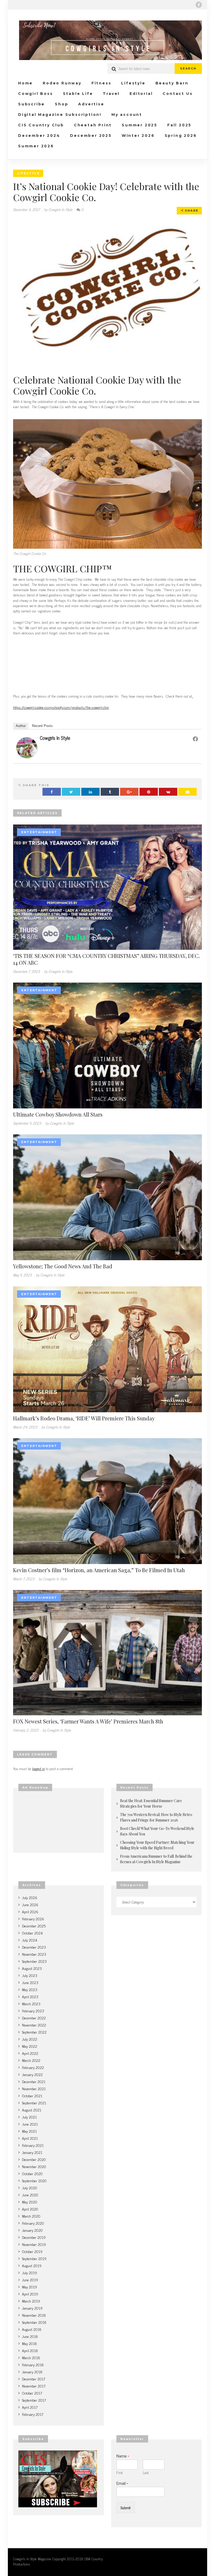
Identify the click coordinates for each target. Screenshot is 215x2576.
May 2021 (29, 2131)
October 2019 (32, 2251)
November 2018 (34, 2315)
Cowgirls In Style (55, 738)
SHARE (191, 211)
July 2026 (30, 1897)
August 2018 (32, 2329)
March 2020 (31, 2216)
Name (123, 2456)
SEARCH (188, 68)
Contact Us (178, 94)
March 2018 (31, 2357)
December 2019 (34, 2237)
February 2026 (33, 1919)
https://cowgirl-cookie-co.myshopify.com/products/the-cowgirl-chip (61, 707)
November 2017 (34, 2386)
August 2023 (32, 1968)
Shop (61, 104)
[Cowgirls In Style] (27, 747)
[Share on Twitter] (71, 792)
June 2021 (30, 2124)
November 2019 (34, 2244)
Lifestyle (133, 83)
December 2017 (34, 2379)
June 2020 (30, 2195)
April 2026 (30, 1912)
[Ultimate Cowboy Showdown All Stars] (107, 1045)
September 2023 (34, 1961)
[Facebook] (199, 5)
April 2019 (30, 2294)
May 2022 (30, 2046)
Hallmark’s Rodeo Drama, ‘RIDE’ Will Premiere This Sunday (84, 1418)
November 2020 (34, 2166)
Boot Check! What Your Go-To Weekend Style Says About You (157, 1831)
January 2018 (32, 2372)
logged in (39, 1768)
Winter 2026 (138, 136)
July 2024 (30, 1940)
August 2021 (32, 2110)
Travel (111, 94)
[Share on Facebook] (52, 792)
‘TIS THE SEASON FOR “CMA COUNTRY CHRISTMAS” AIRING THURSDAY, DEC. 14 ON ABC (106, 959)
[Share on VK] (168, 792)
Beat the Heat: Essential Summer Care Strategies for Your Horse (151, 1803)
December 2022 (34, 2018)
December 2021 (34, 2081)
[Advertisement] (107, 665)
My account (127, 115)
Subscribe (31, 104)
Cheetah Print (93, 125)
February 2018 (33, 2365)
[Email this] (187, 792)
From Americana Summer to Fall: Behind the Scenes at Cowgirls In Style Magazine (156, 1859)
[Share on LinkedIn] (90, 792)
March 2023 (31, 2004)
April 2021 (30, 2138)
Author (21, 726)
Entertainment (39, 832)
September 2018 (34, 2322)
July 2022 (30, 2039)
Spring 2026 (181, 136)
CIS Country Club (41, 125)
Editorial (141, 94)
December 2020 (34, 2159)
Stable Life (78, 94)
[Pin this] (149, 792)
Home (25, 83)
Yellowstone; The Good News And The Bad (63, 1266)
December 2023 (34, 1947)
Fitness (101, 83)
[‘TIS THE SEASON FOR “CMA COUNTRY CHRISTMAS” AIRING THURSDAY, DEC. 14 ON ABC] (107, 886)
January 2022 (32, 2074)
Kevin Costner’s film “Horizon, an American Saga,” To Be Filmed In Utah (99, 1570)
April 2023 (30, 1996)
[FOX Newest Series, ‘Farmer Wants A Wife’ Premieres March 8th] (107, 1652)
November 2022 (34, 2025)
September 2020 (34, 2181)
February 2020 (33, 2223)
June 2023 (30, 1982)
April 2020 (30, 2209)
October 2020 (32, 2173)
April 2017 (30, 2407)
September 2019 (34, 2258)
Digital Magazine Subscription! (60, 115)
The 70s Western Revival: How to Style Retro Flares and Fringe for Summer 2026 (156, 1817)
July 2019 (29, 2273)
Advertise (91, 104)
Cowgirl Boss (36, 94)
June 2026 (30, 1904)
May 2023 (30, 1989)
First (120, 2473)
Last (146, 2473)
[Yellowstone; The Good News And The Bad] (107, 1197)
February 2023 (33, 2011)
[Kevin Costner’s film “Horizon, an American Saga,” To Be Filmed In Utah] (107, 1500)
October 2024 (32, 1933)
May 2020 (30, 2202)
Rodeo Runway (62, 83)
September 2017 (34, 2400)
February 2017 (33, 2414)
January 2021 (32, 2152)
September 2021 (34, 2103)
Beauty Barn (172, 83)
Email (122, 2483)
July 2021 (29, 2117)
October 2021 (32, 2096)
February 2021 (33, 2145)
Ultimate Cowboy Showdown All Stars (58, 1114)
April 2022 (30, 2053)
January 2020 (32, 2230)
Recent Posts (42, 726)
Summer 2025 (139, 125)
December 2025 (91, 136)
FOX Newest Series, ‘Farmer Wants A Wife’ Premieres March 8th (88, 1721)
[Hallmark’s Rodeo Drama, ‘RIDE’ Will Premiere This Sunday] (107, 1348)
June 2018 (30, 2336)
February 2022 (33, 2067)
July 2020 (30, 2188)
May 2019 (29, 2287)
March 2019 (31, 2301)
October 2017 (32, 2393)
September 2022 (34, 2032)
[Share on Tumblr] (110, 792)
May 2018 (29, 2343)
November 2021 (34, 2089)
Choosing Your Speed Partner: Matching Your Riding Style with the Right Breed (157, 1845)
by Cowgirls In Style (58, 209)
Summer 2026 (36, 146)
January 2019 (32, 2308)
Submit (126, 2507)
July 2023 (30, 1975)
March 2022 (31, 2060)
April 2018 (30, 2350)
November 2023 (34, 1954)
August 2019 (32, 2265)
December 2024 (39, 136)
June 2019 (30, 2280)
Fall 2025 (179, 125)
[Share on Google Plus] (129, 792)
